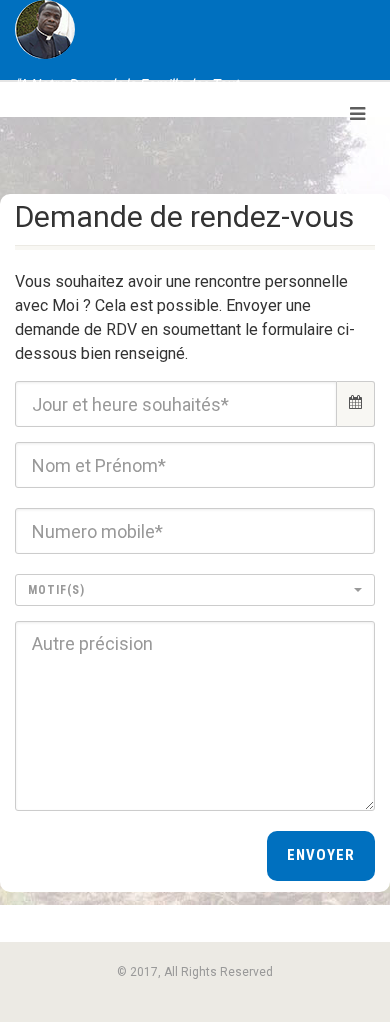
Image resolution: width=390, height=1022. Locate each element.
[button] (195, 590)
